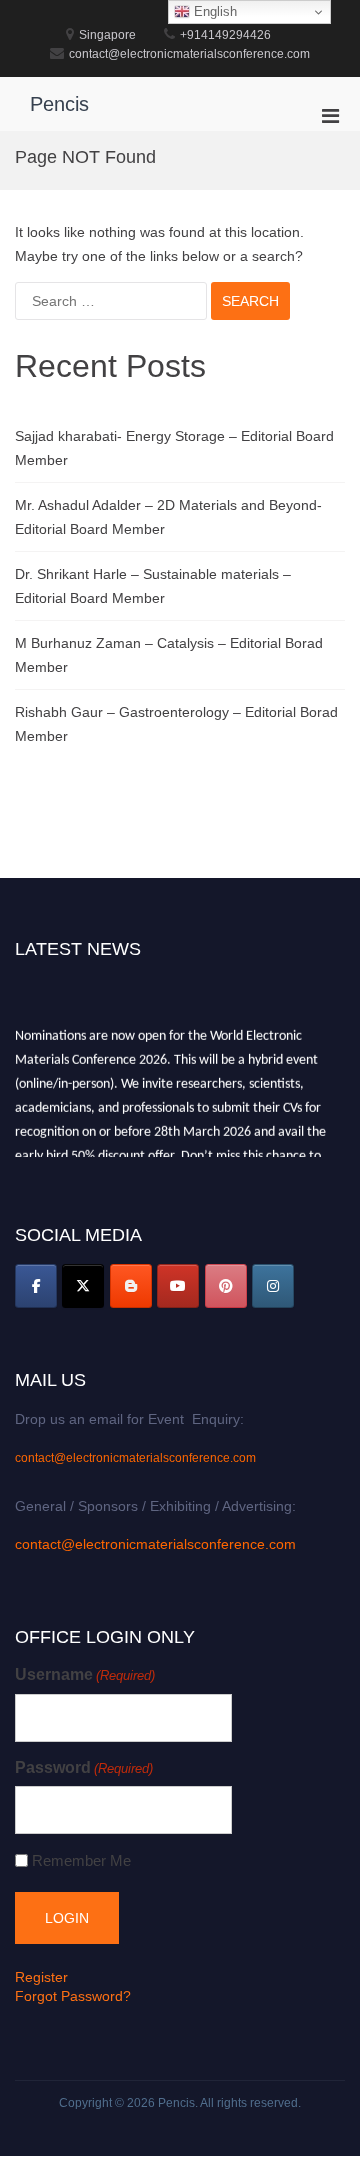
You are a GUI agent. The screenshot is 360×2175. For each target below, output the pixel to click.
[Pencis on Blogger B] (131, 1286)
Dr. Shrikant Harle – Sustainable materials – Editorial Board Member (153, 586)
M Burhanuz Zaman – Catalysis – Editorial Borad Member (169, 655)
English (213, 11)
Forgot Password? (73, 1996)
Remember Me (81, 1860)
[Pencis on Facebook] (36, 1286)
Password (84, 1767)
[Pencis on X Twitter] (83, 1286)
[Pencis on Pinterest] (226, 1286)
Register (41, 1977)
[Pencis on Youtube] (178, 1286)
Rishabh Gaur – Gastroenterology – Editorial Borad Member (176, 724)
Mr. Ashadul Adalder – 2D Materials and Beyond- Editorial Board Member (168, 517)
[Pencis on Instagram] (273, 1286)
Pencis (59, 104)
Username (85, 1674)
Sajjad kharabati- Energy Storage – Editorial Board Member (174, 448)
